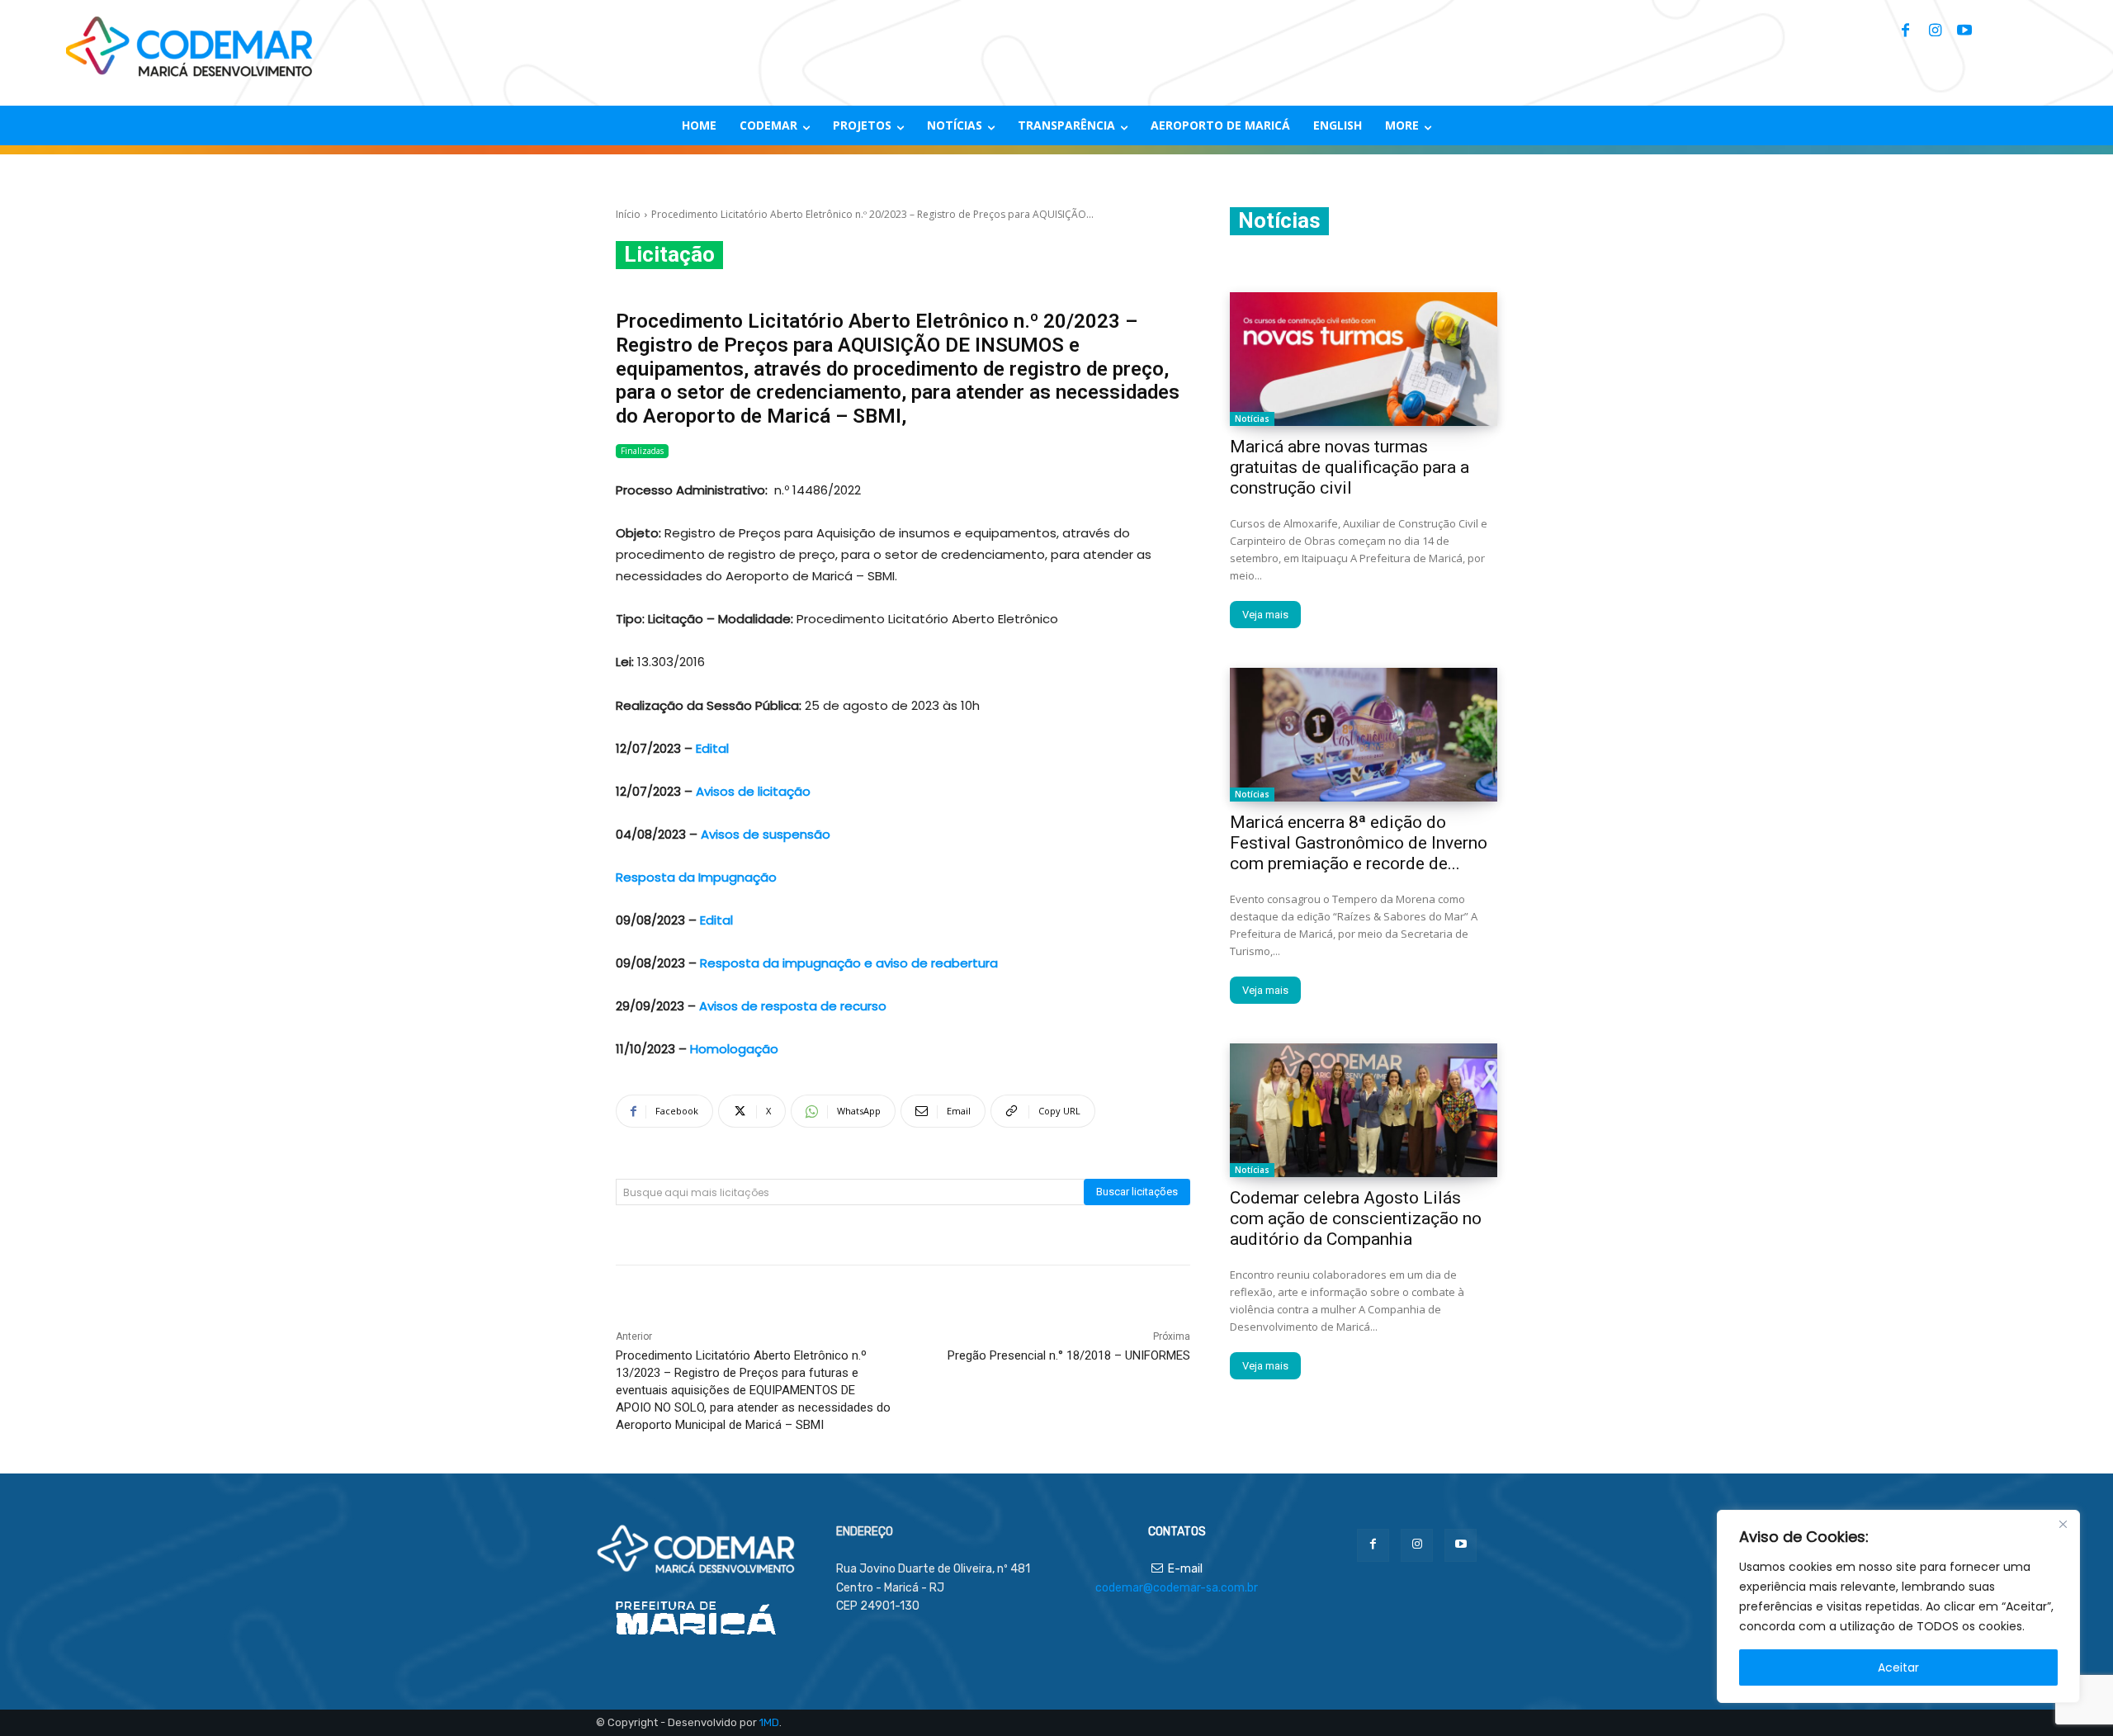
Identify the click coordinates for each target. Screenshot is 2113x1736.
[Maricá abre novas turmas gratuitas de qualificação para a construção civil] (1364, 359)
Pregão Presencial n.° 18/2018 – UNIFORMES (1069, 1355)
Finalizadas (642, 451)
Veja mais (1265, 615)
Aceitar (1898, 1667)
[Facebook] (1905, 31)
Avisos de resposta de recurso (791, 1006)
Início (628, 214)
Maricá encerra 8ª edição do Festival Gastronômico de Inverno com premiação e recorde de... (1359, 843)
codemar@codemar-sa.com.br (1177, 1588)
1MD (769, 1722)
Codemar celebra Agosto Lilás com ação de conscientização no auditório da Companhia (1356, 1218)
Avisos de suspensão (766, 834)
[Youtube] (1964, 31)
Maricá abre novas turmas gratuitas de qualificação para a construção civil (1350, 467)
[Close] (2063, 1524)
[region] (1898, 1606)
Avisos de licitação (753, 791)
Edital (711, 748)
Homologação (734, 1049)
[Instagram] (1935, 31)
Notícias (1252, 419)
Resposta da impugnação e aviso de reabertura (849, 963)
